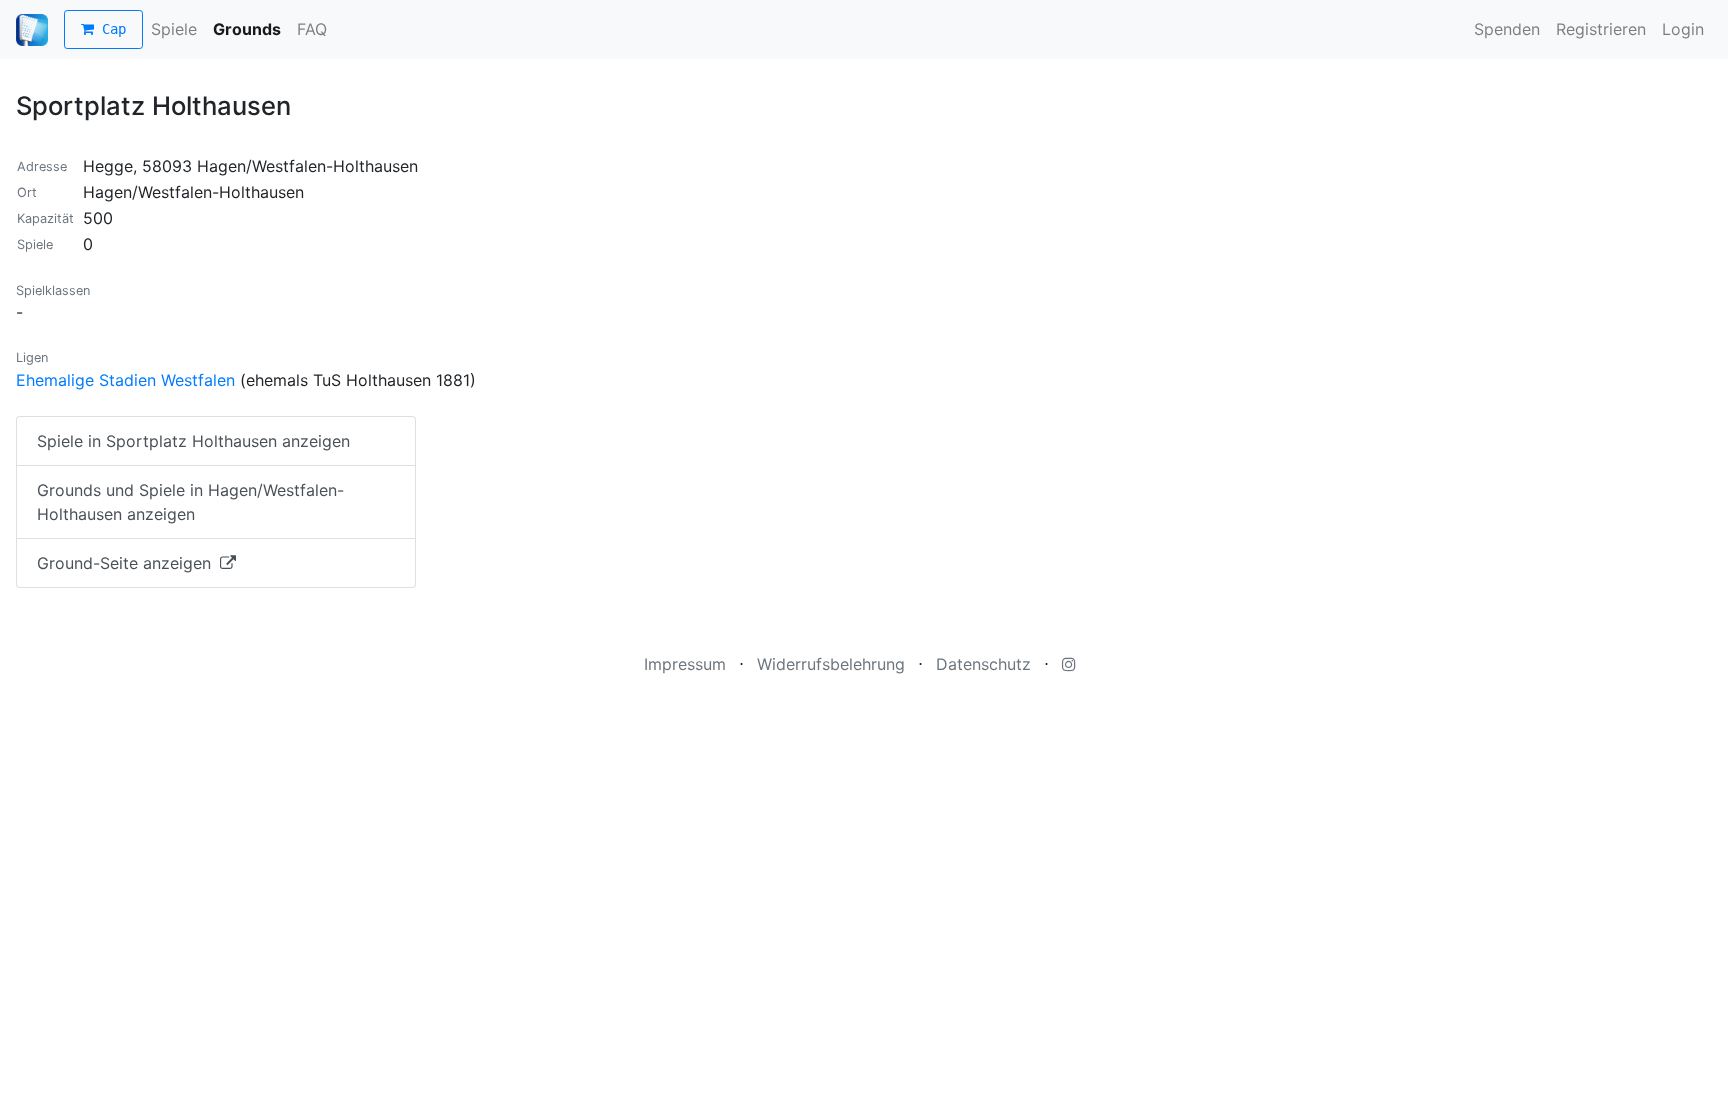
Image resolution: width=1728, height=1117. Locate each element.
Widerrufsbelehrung (831, 664)
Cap (110, 29)
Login (1683, 29)
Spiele (174, 29)
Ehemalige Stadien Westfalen (125, 380)
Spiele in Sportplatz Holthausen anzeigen (193, 441)
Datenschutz (983, 664)
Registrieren (1601, 29)
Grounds (247, 29)
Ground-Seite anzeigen (126, 563)
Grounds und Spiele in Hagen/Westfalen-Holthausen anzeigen (190, 502)
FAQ (312, 29)
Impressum (685, 664)
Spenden (1507, 29)
